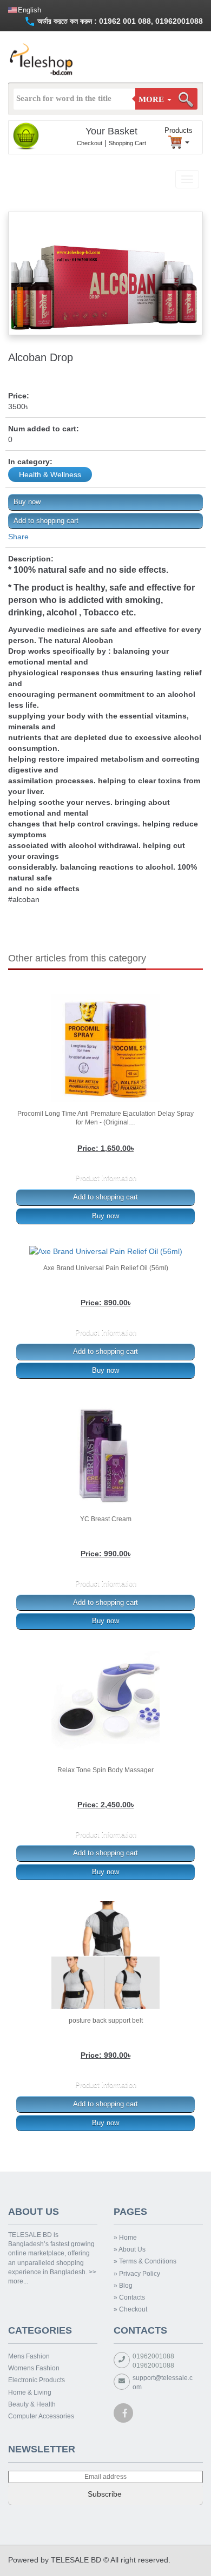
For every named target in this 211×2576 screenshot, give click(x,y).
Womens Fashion (34, 2368)
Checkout (90, 143)
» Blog (123, 2286)
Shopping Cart (127, 143)
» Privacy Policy (137, 2274)
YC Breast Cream (106, 1519)
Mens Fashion (29, 2356)
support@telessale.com (163, 2382)
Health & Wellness (50, 474)
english (29, 10)
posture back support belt (106, 2021)
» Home (125, 2238)
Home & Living (30, 2392)
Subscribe (106, 2494)
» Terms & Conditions (145, 2261)
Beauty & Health (32, 2404)
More (152, 99)
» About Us (130, 2249)
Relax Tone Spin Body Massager (105, 1770)
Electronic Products (37, 2380)
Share (18, 537)
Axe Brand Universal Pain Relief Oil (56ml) (106, 1268)
